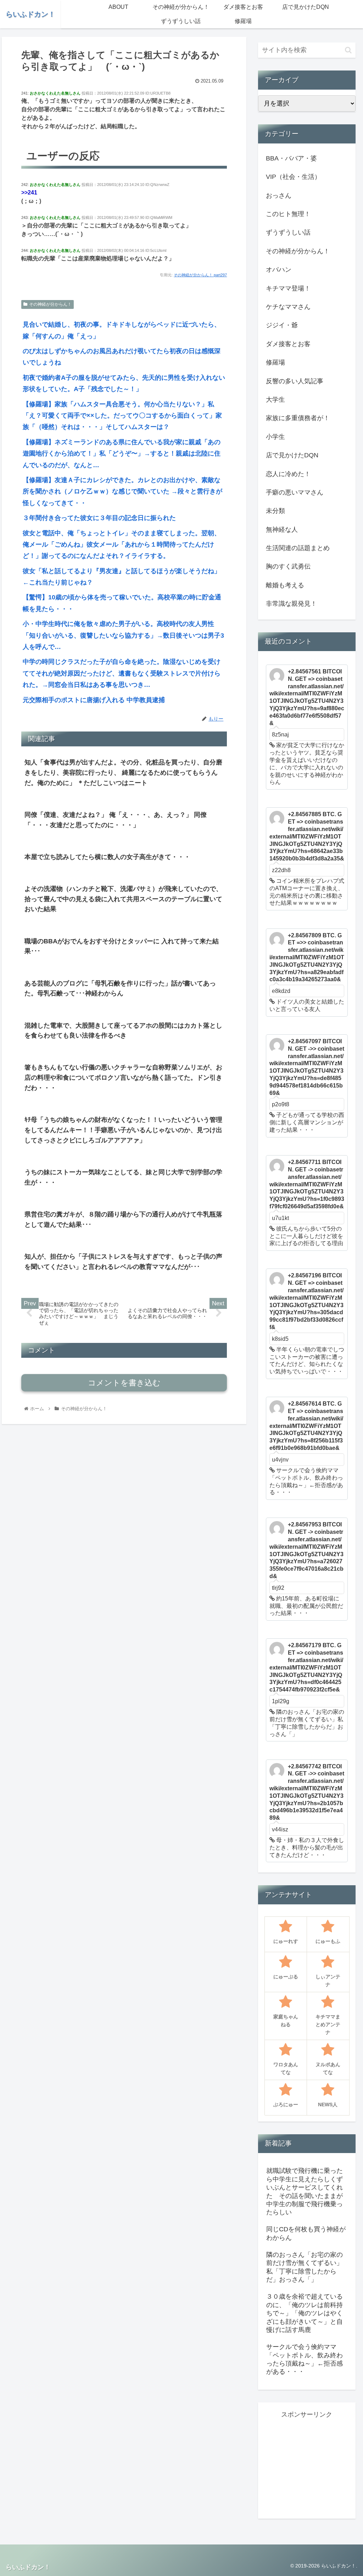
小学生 (275, 437)
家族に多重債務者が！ (298, 418)
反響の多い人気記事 (295, 381)
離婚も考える (285, 585)
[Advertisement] (314, 2464)
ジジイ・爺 (282, 325)
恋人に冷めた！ (288, 474)
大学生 (275, 400)
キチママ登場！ (288, 288)
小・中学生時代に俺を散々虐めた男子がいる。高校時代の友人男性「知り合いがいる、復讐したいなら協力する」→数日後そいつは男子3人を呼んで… (123, 635)
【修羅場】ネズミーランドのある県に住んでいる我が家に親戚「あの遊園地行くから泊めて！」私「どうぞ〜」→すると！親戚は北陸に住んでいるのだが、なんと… (122, 454)
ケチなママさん (288, 307)
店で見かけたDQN (292, 455)
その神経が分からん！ (50, 304)
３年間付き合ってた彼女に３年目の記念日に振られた (99, 518)
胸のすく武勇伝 (288, 566)
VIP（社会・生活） (293, 177)
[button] (348, 50)
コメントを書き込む (124, 1383)
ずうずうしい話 (288, 232)
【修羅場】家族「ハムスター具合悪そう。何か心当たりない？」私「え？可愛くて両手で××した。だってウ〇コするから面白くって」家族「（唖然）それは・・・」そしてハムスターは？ (122, 416)
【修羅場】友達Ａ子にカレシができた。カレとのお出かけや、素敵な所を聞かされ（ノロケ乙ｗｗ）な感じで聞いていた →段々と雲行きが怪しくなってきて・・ (122, 492)
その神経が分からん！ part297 (200, 275)
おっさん (279, 196)
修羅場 (275, 362)
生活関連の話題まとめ (298, 548)
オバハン (279, 270)
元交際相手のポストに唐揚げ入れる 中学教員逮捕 (94, 700)
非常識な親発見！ (291, 604)
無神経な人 (282, 530)
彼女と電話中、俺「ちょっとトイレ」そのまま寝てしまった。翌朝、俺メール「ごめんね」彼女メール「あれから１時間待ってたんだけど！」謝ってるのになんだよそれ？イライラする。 (122, 545)
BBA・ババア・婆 (291, 158)
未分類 (275, 511)
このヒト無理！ (288, 214)
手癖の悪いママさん (295, 492)
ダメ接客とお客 (288, 344)
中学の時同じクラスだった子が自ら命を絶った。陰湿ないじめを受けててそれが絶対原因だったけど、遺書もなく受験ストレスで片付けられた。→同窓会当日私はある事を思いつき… (122, 673)
